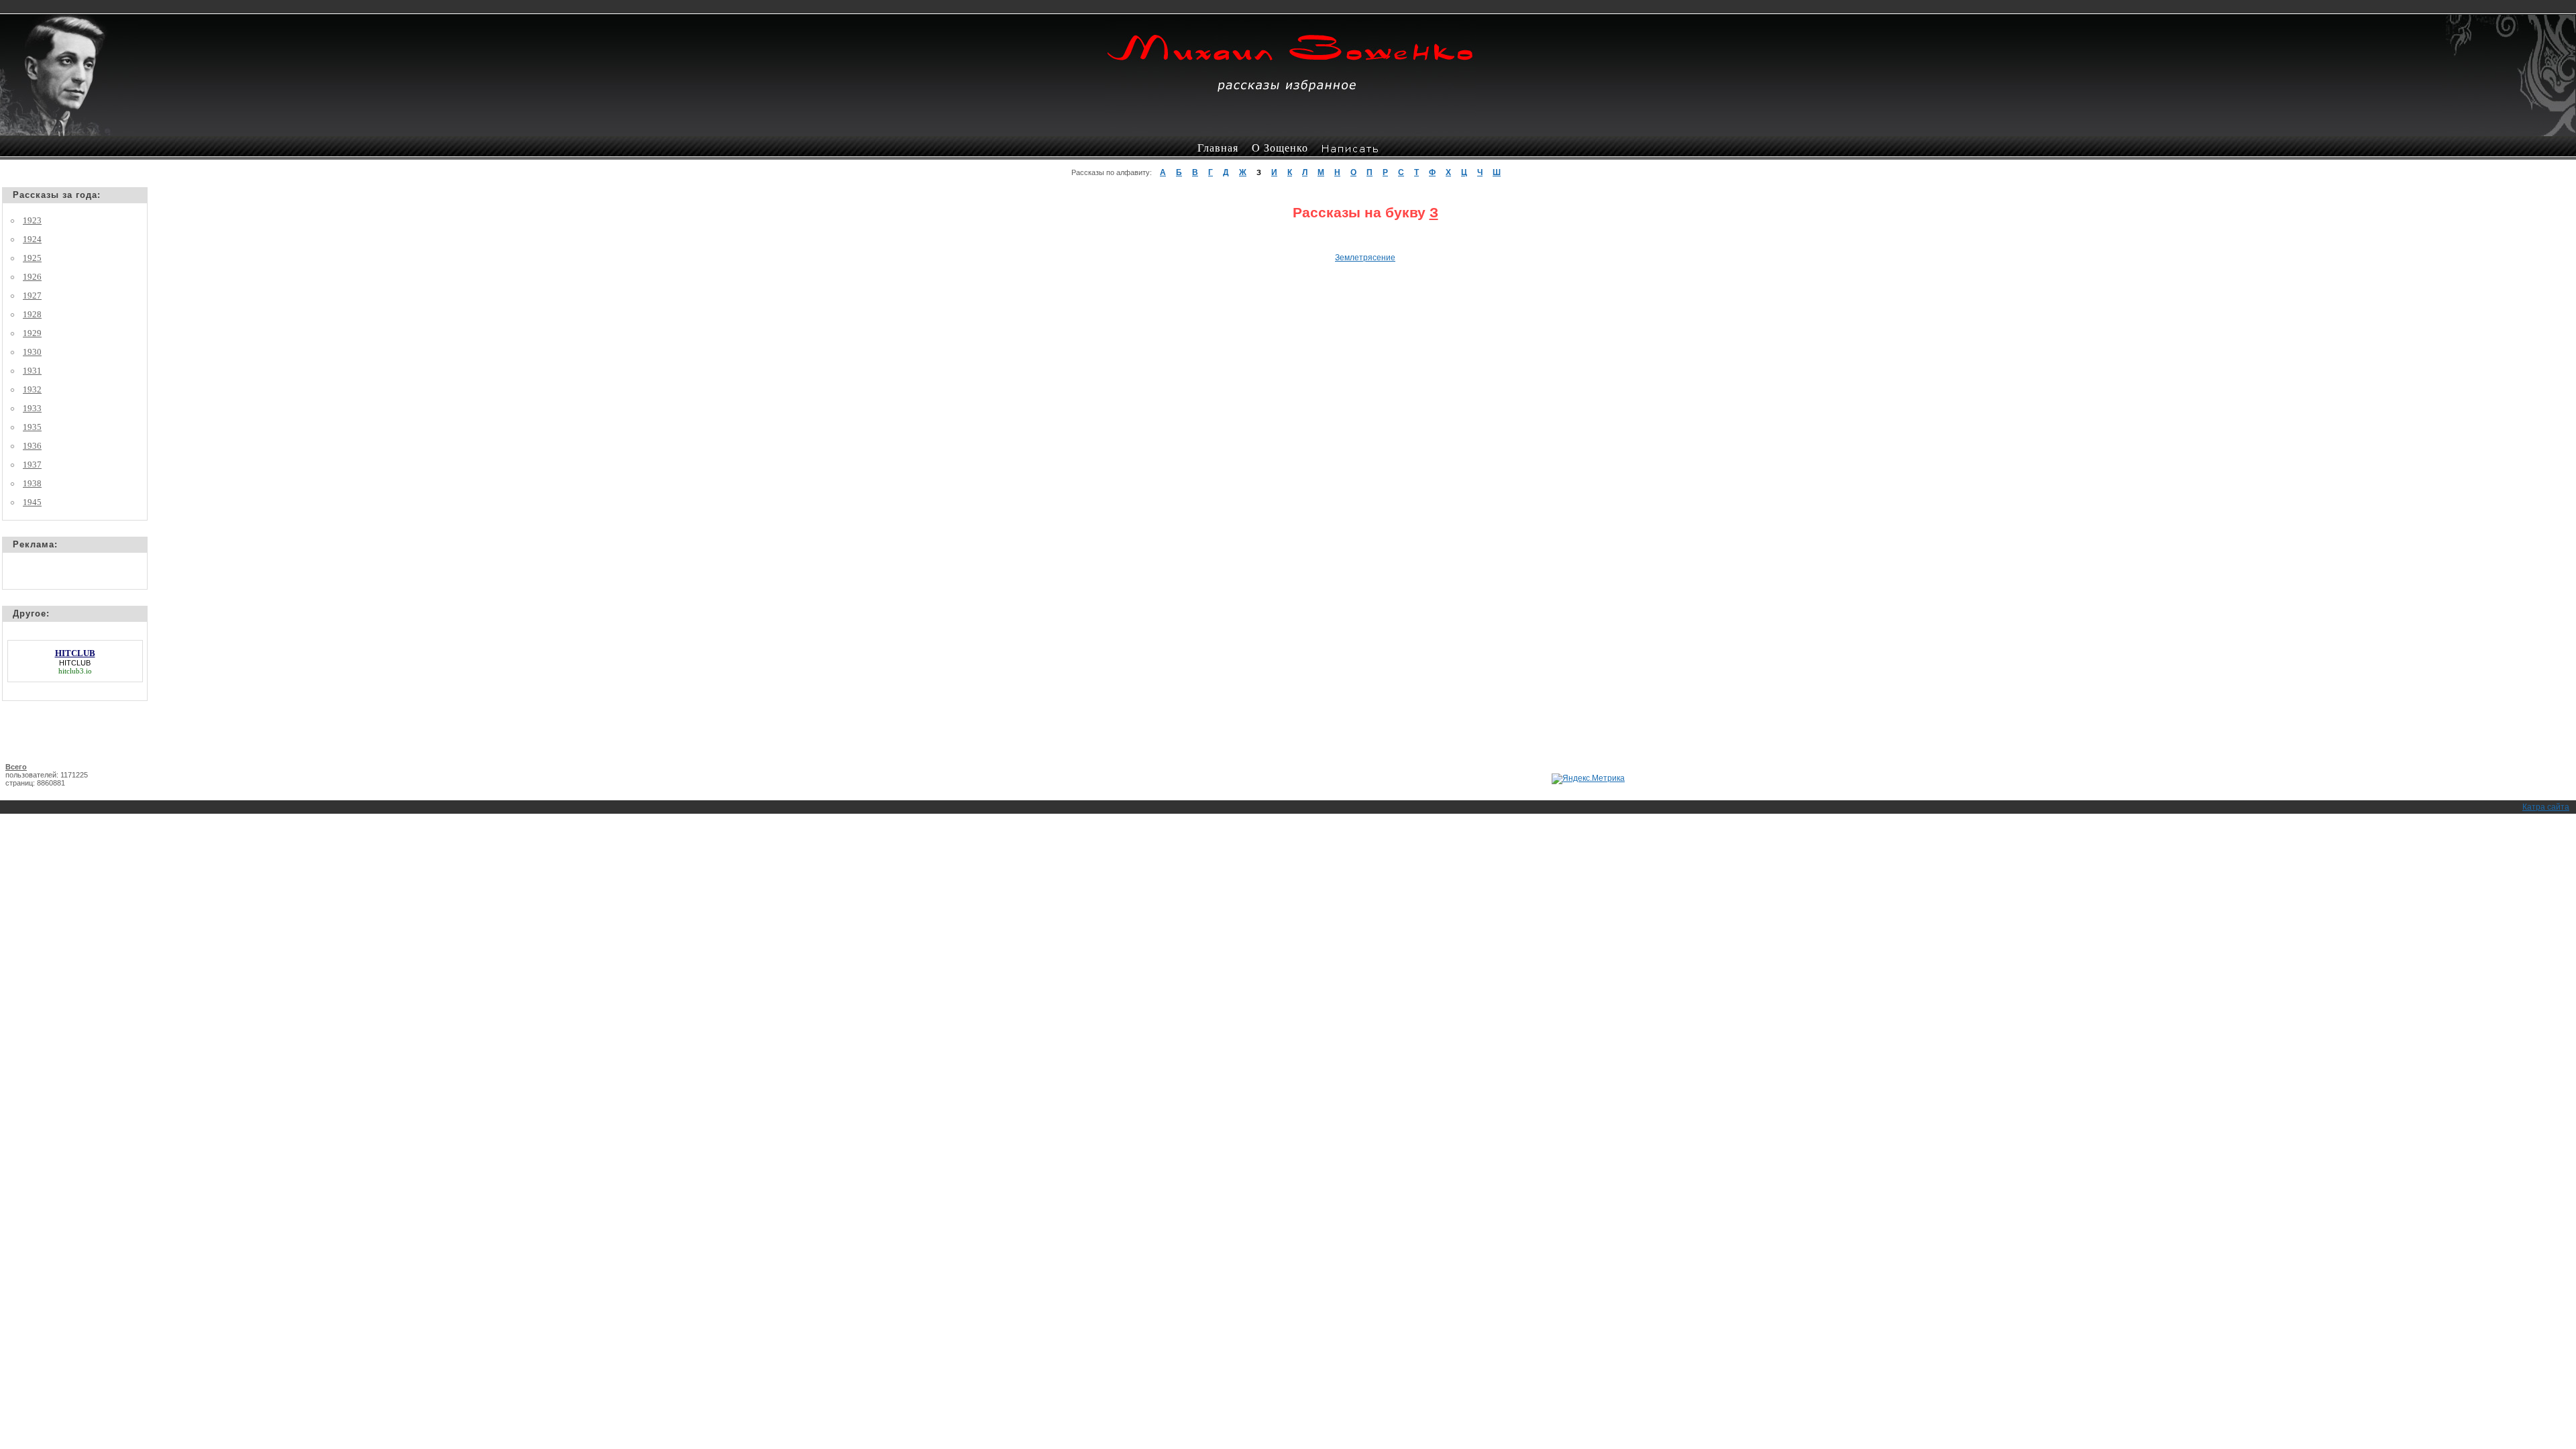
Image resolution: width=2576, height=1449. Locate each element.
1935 (32, 427)
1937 (32, 465)
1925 (32, 258)
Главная (1218, 148)
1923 (32, 220)
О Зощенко (1280, 148)
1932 (32, 389)
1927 (32, 296)
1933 (32, 408)
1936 (32, 446)
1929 (32, 333)
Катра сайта (2546, 807)
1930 (32, 352)
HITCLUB (75, 663)
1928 (32, 314)
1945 (32, 502)
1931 (32, 371)
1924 (32, 239)
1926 (32, 277)
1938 (32, 483)
